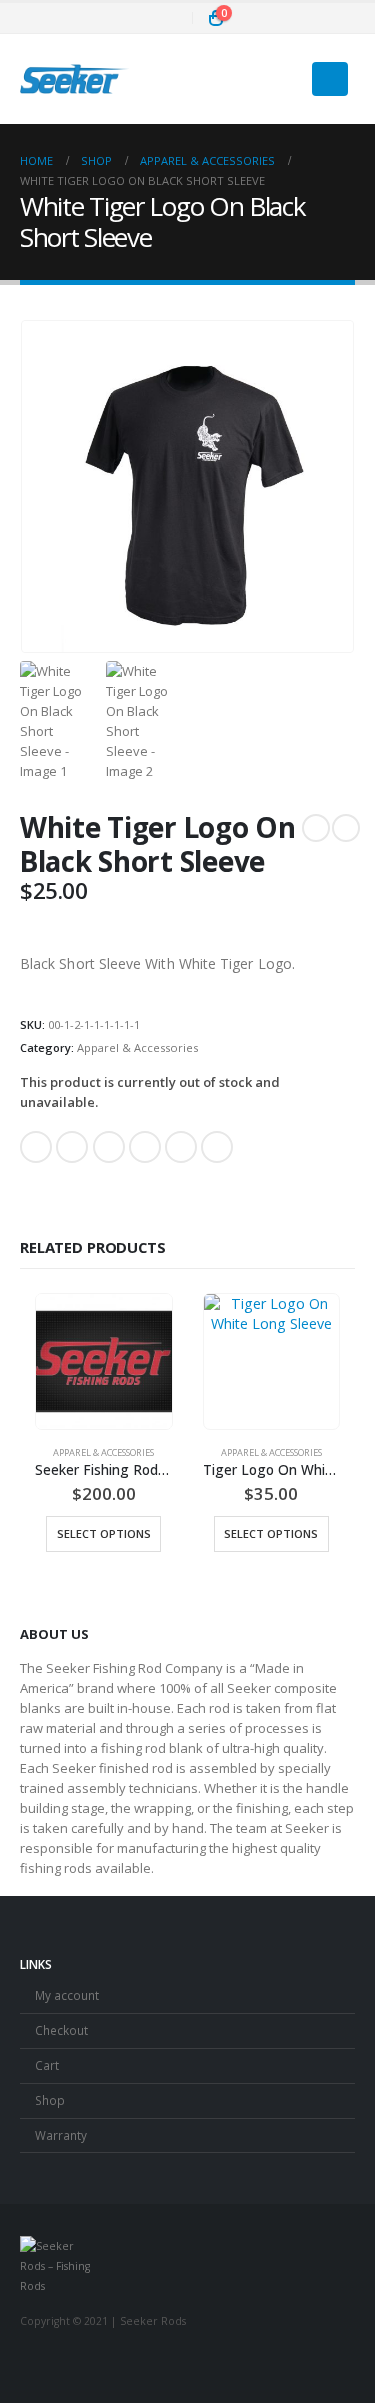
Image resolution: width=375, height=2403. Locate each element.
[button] (330, 79)
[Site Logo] (75, 79)
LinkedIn (109, 1147)
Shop (50, 2100)
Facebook (36, 1147)
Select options (104, 1533)
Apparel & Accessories (137, 1047)
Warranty (61, 2135)
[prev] (316, 828)
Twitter (72, 1147)
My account (67, 1995)
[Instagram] (164, 18)
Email (217, 1147)
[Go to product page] (104, 1362)
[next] (346, 828)
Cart (47, 2065)
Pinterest (181, 1147)
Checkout (61, 2030)
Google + (145, 1147)
